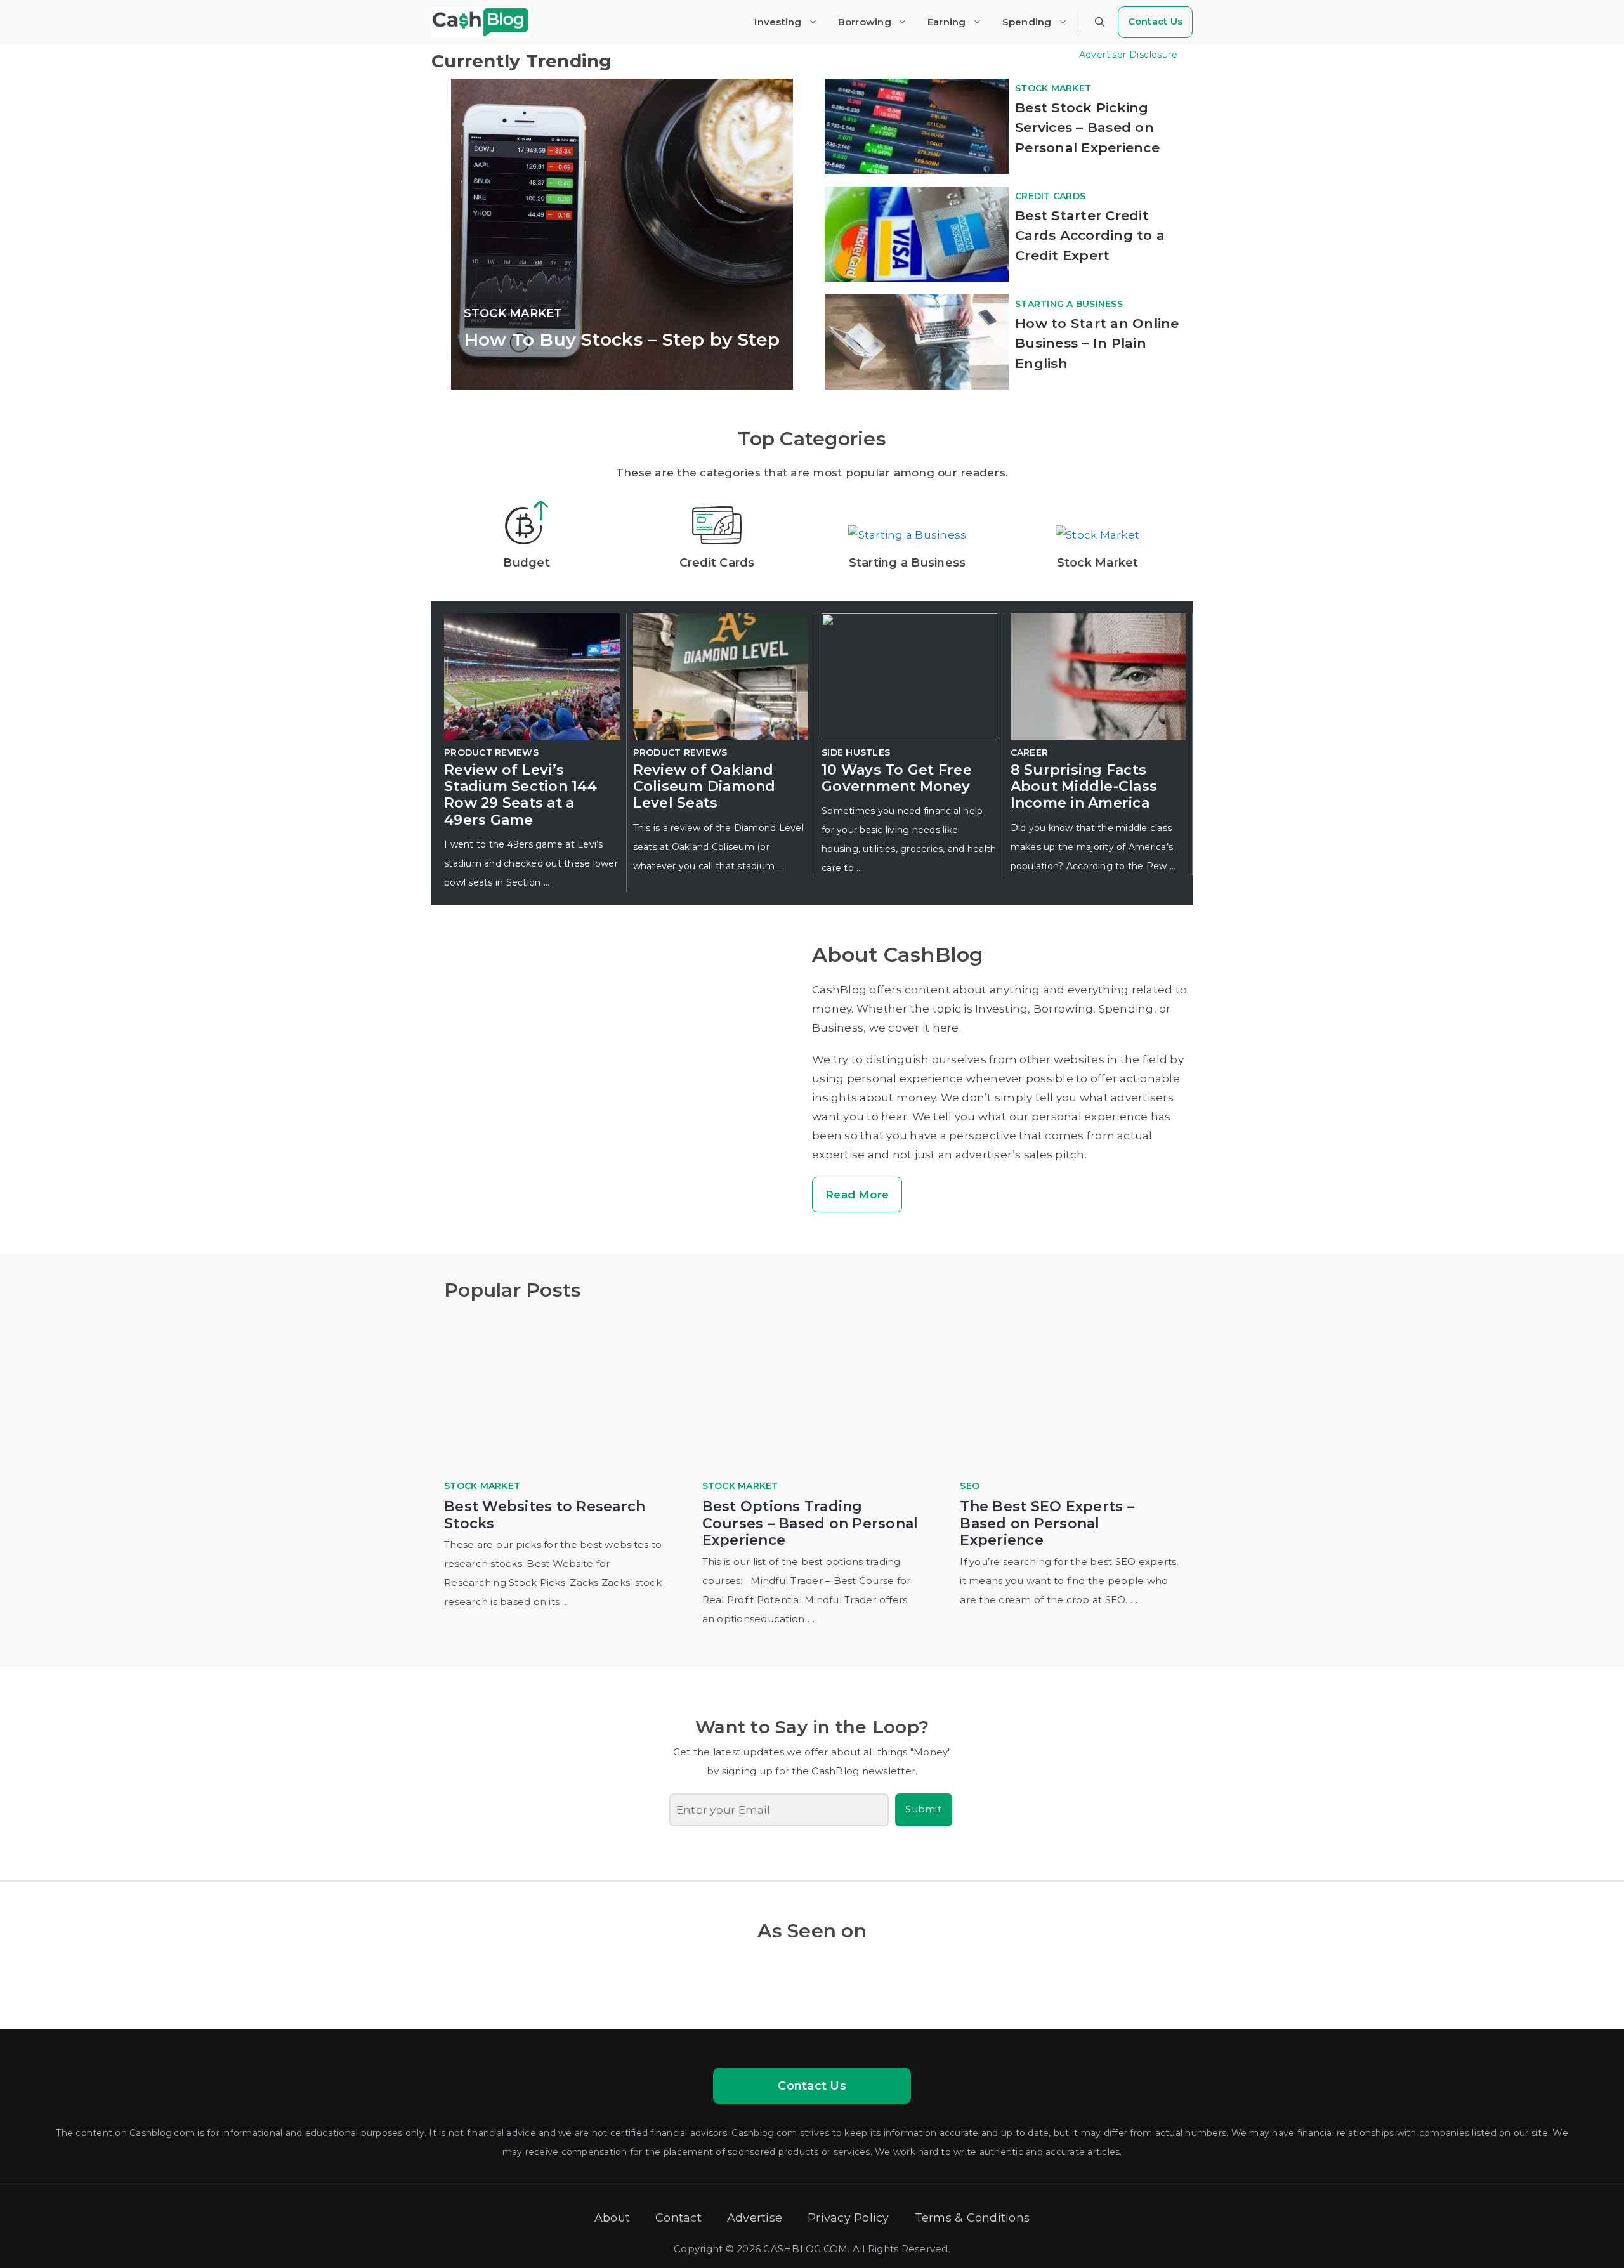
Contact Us (1156, 21)
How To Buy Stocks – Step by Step (622, 339)
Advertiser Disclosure (1128, 55)
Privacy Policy (848, 2218)
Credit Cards (1050, 196)
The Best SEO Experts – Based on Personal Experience (1047, 1523)
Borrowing (865, 22)
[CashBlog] (481, 22)
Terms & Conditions (972, 2218)
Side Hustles (856, 752)
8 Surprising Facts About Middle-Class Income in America (1084, 787)
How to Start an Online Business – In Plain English (1097, 343)
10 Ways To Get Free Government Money (897, 778)
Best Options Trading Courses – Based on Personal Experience (810, 1523)
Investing (778, 22)
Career (1030, 752)
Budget (527, 563)
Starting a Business (1069, 304)
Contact (678, 2218)
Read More (857, 1195)
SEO (970, 1486)
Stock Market (513, 313)
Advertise (755, 2218)
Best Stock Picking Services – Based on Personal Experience (1087, 128)
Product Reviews (491, 752)
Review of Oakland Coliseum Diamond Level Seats (704, 787)
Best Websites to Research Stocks (545, 1515)
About (612, 2218)
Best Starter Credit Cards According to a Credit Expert (1090, 235)
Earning (947, 22)
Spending (1027, 22)
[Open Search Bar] (1100, 22)
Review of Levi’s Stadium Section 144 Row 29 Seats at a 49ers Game (521, 795)
